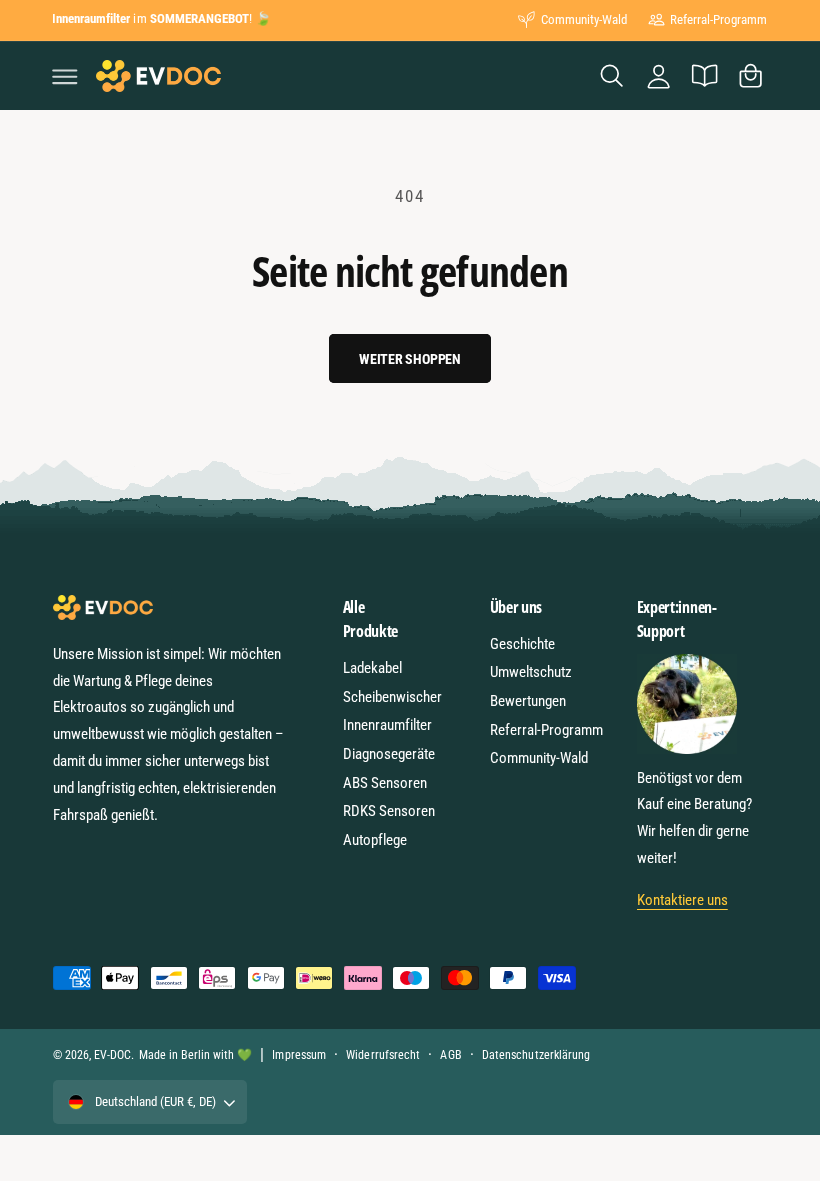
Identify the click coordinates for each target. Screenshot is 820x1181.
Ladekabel (372, 668)
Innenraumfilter (387, 725)
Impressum (298, 1055)
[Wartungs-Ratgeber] (704, 76)
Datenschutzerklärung (535, 1055)
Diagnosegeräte (389, 754)
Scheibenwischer (392, 697)
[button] (65, 76)
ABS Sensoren (385, 783)
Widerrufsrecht (382, 1055)
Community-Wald (584, 19)
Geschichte (522, 644)
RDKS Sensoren (389, 811)
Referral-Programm (718, 19)
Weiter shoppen (410, 359)
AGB (450, 1055)
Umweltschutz (531, 672)
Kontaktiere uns (682, 900)
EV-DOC (112, 1055)
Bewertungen (528, 701)
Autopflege (375, 840)
